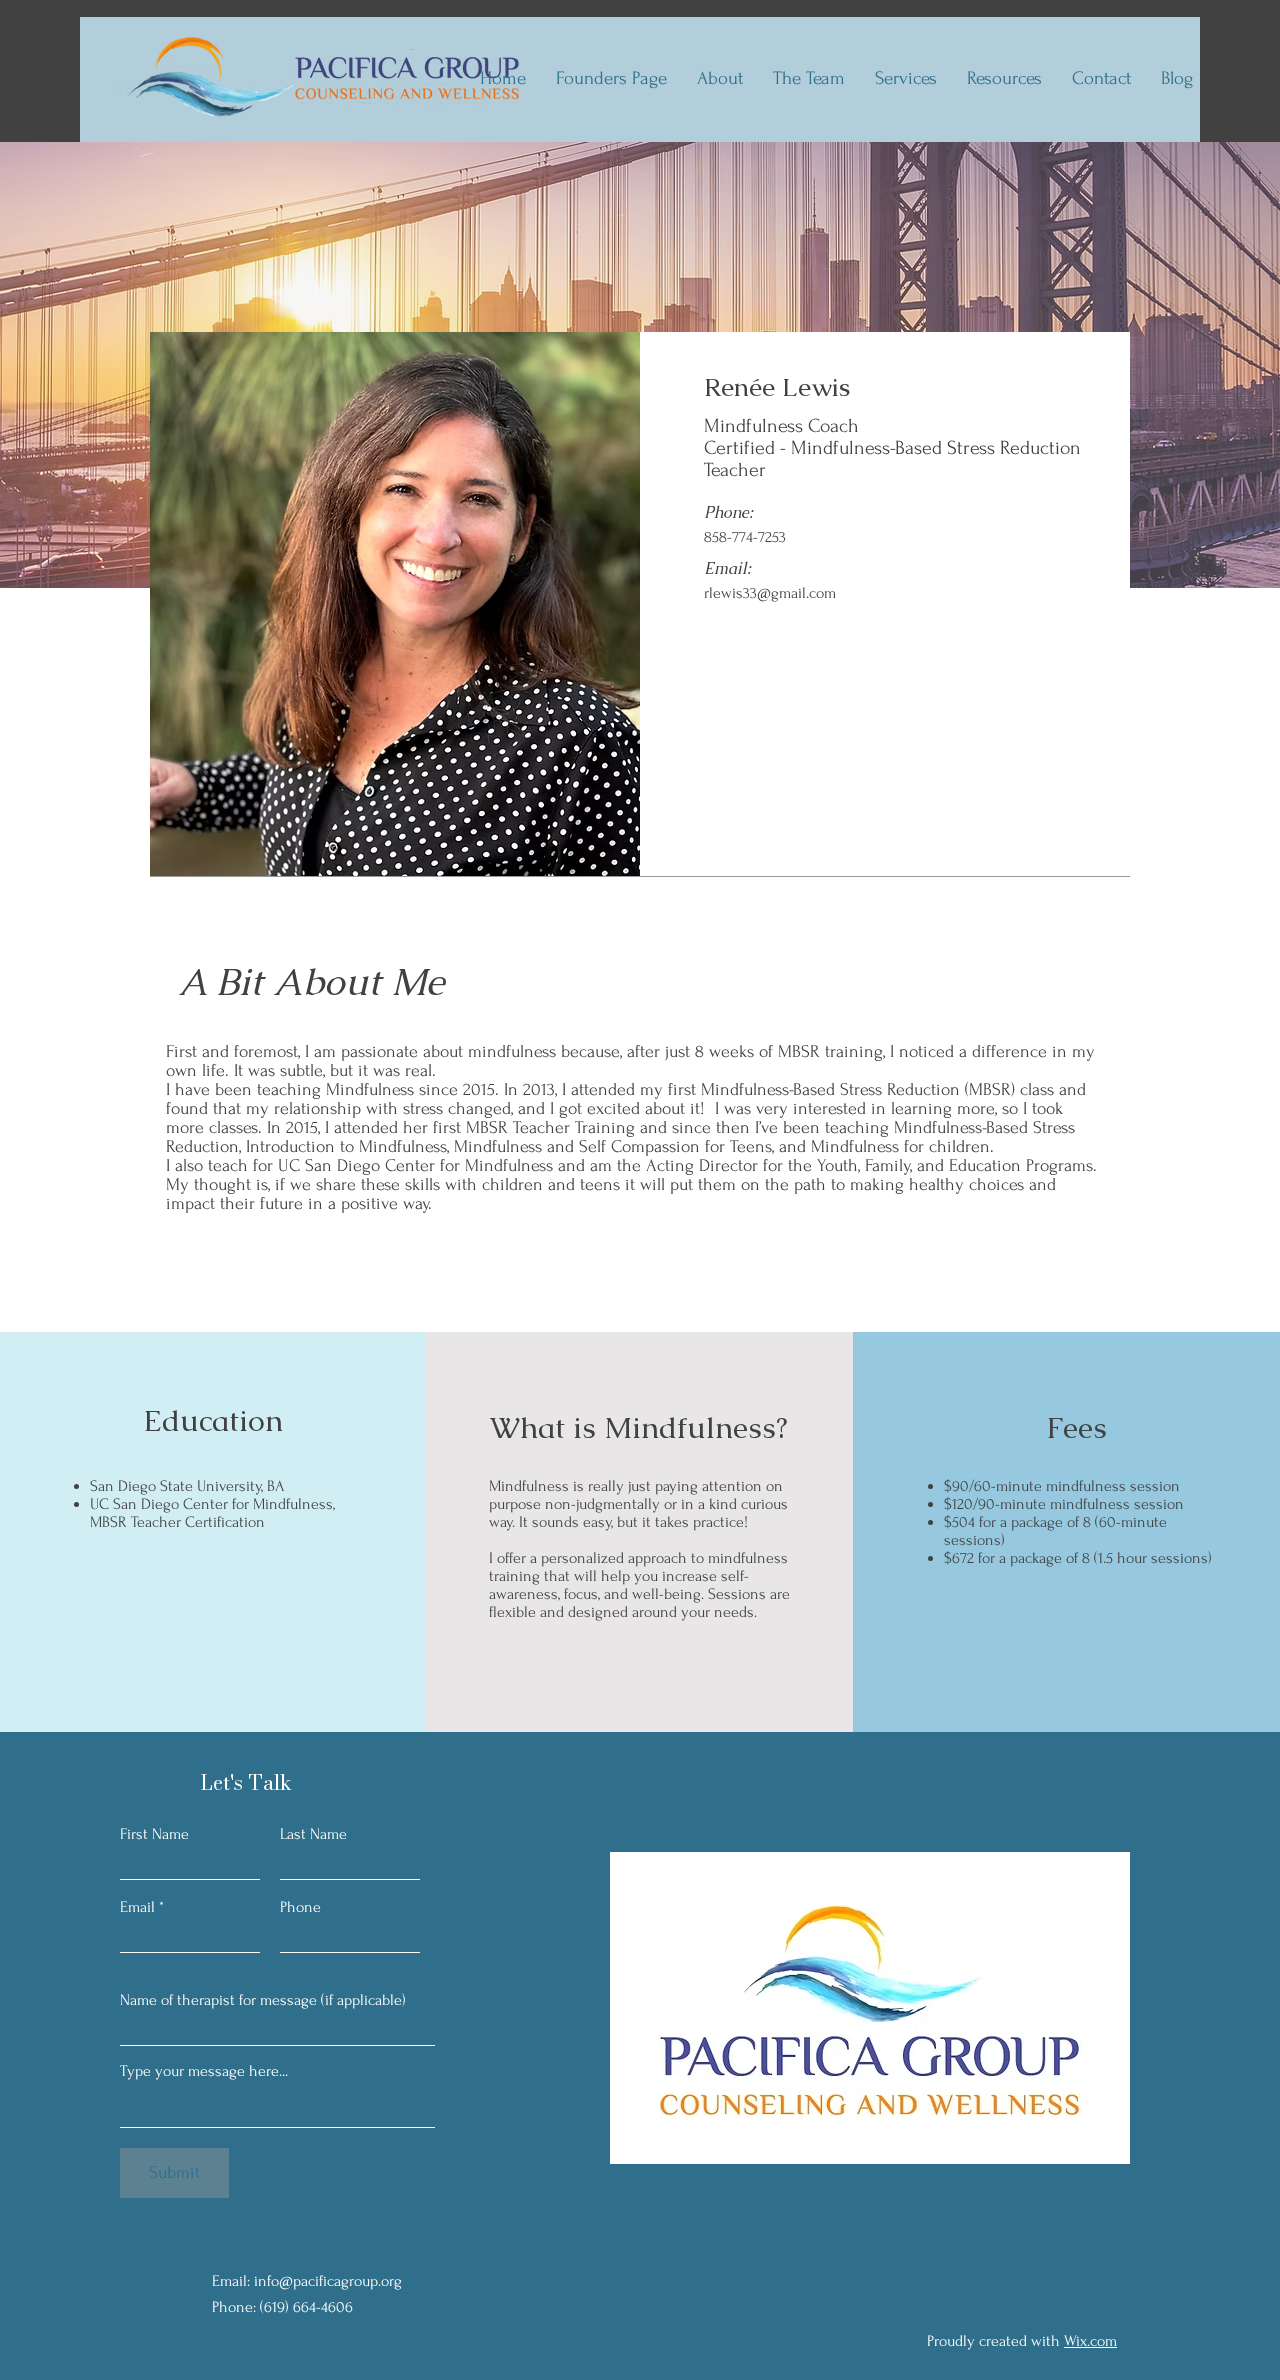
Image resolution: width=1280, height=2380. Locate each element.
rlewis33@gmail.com (770, 593)
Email (137, 1907)
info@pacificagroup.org (328, 2281)
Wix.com (1090, 2341)
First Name (154, 1834)
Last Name (313, 1834)
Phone (300, 1907)
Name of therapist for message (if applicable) (263, 2000)
